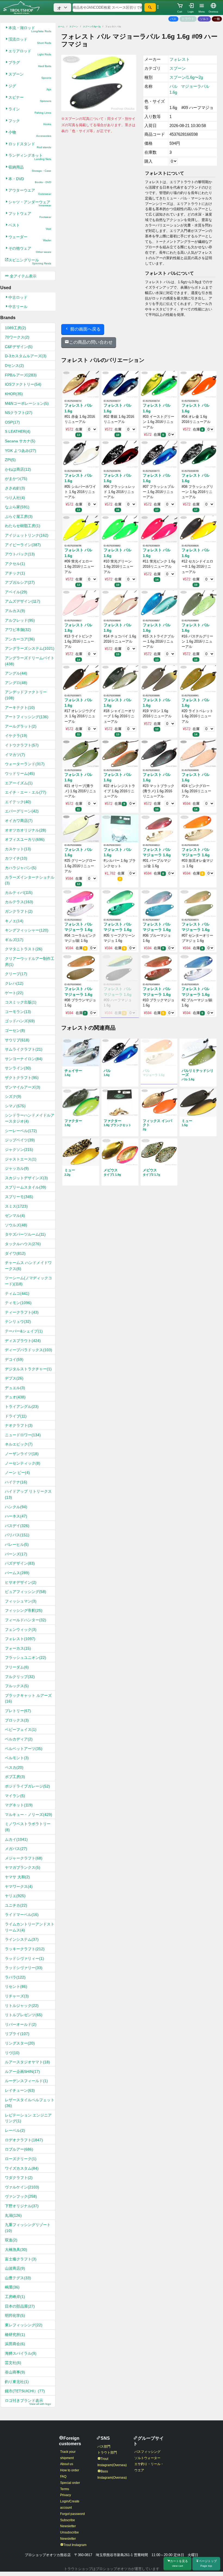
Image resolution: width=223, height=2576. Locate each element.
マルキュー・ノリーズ (29, 1815)
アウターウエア (30, 192)
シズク (13, 1096)
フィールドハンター (26, 1620)
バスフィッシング (147, 2452)
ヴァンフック (21, 2196)
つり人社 (15, 498)
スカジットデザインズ (26, 1178)
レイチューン (20, 2090)
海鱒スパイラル (21, 2353)
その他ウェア (30, 250)
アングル (16, 673)
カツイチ (16, 858)
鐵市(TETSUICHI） (25, 2391)
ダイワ (15, 1253)
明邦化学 (15, 2315)
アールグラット (21, 726)
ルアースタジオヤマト (27, 2062)
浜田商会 (15, 2344)
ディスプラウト (23, 1341)
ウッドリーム (20, 773)
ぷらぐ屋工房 (19, 516)
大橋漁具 (16, 2250)
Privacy (66, 2495)
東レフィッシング (24, 2325)
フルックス (17, 1686)
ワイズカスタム (22, 2168)
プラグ (30, 64)
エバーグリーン (22, 811)
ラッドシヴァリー (24, 1968)
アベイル (16, 592)
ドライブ (16, 1416)
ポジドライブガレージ (27, 1786)
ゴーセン (15, 1030)
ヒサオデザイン (21, 1582)
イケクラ (16, 736)
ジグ (30, 87)
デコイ (14, 1359)
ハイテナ (16, 1482)
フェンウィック (21, 1629)
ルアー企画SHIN (22, 2072)
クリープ (16, 974)
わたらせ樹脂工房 (23, 526)
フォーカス (18, 1648)
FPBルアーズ (21, 375)
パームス (17, 1573)
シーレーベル (21, 1131)
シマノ (15, 1106)
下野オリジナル (22, 2206)
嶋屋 (12, 2287)
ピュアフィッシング (26, 1592)
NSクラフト (19, 413)
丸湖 (13, 2215)
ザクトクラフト (22, 1078)
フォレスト (20, 1639)
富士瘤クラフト (21, 2259)
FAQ (63, 2477)
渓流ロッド (30, 41)
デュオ (15, 1397)
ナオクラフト (19, 1425)
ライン (30, 111)
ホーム (61, 27)
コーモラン (18, 1012)
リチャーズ (17, 1996)
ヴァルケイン (22, 2187)
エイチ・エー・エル (26, 792)
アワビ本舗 (18, 630)
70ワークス (17, 337)
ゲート (14, 993)
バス (173, 19)
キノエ (14, 921)
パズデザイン (20, 1563)
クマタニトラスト (24, 949)
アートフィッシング (27, 717)
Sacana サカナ (20, 441)
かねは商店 (18, 469)
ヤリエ (15, 1896)
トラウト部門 (107, 2453)
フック (30, 122)
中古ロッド (18, 297)
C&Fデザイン (19, 347)
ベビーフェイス (21, 1730)
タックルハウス (23, 1244)
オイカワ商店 (19, 821)
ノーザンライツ (22, 1454)
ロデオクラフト (24, 2140)
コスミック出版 (21, 1002)
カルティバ (19, 893)
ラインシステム (22, 1939)
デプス (14, 1378)
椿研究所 (15, 2335)
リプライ (17, 2034)
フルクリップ (20, 1677)
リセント (16, 1987)
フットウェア (30, 215)
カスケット (18, 849)
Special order (70, 2483)
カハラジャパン (21, 868)
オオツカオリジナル (26, 830)
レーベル (15, 2130)
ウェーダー (30, 238)
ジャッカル (17, 1168)
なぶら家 (17, 507)
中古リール (18, 307)
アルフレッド (20, 620)
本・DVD (30, 180)
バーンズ (16, 1554)
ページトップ (208, 2563)
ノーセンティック (23, 1463)
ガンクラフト (19, 911)
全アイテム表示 (23, 276)
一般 (217, 19)
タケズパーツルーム (25, 1234)
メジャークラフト (24, 1858)
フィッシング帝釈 (24, 1610)
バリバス (17, 1535)
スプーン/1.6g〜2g (92, 27)
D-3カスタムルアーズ (26, 356)
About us (67, 2464)
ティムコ (17, 1293)
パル (174, 86)
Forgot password (72, 2514)
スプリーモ (19, 1197)
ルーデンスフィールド (26, 2081)
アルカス (15, 611)
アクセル (15, 564)
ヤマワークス (19, 1886)
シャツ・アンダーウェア (30, 203)
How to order (70, 2470)
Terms (65, 2489)
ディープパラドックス (29, 1350)
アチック (15, 573)
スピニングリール (30, 261)
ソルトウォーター (147, 2458)
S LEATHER (18, 431)
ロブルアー (19, 2149)
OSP (12, 422)
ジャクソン (19, 1150)
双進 (11, 2240)
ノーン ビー (17, 1473)
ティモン (18, 1303)
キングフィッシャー (27, 930)
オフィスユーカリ (25, 839)
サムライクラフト (24, 1049)
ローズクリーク (21, 2159)
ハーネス (16, 1516)
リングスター (20, 2043)
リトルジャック (22, 2006)
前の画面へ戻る (85, 329)
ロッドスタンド (30, 145)
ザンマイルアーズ (23, 1087)
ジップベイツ (20, 1140)
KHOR (14, 394)
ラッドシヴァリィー (24, 1958)
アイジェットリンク (27, 535)
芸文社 (13, 2363)
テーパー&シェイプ (24, 1331)
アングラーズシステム (30, 648)
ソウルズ (16, 1225)
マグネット (19, 1805)
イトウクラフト (22, 745)
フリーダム (17, 1667)
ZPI (10, 460)
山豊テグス (18, 2278)
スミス (16, 1206)
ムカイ (16, 1839)
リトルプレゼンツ (24, 2015)
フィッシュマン (21, 1601)
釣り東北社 (17, 2382)
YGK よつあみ (21, 451)
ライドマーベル (22, 1915)
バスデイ (17, 1526)
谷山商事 (15, 2372)
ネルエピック (19, 1444)
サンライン (18, 1068)
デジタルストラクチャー (28, 1369)
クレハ (14, 983)
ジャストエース (21, 1159)
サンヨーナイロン (24, 1059)
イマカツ (15, 755)
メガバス (16, 1849)
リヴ (12, 2053)
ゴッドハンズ (20, 1021)
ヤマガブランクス (23, 1867)
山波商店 (15, 2268)
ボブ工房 (15, 1777)
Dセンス (14, 365)
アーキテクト (20, 708)
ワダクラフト (19, 2178)
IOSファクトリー (23, 384)
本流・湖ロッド (30, 29)
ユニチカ (16, 1905)
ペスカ (14, 1767)
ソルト (204, 19)
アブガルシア (20, 582)
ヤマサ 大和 (17, 1877)
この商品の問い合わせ (91, 342)
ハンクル (16, 1507)
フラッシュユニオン (26, 1658)
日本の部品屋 (20, 2306)
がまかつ (16, 479)
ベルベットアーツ (24, 1749)
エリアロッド (30, 52)
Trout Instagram (75, 2545)
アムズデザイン (23, 601)
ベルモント (17, 1758)
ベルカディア (19, 1739)
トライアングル (22, 1407)
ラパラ (15, 1977)
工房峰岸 (15, 2297)
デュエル (15, 1388)
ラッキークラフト (25, 1949)
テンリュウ (18, 1322)
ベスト (30, 227)
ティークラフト (22, 1312)
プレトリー (18, 1711)
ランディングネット (30, 157)
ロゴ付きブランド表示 (28, 2402)
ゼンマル (15, 1216)
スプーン (30, 76)
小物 (30, 134)
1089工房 (16, 328)
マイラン (15, 1796)
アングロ (16, 683)
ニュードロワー (23, 1435)
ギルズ (14, 940)
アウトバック (20, 554)
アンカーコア (20, 639)
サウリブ (17, 1040)
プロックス (17, 1720)
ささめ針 (15, 488)
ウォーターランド (25, 764)
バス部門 (104, 2447)
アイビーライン (23, 545)
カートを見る (179, 2563)
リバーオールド (21, 2024)
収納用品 (30, 169)
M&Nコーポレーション (27, 403)
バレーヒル (17, 1544)
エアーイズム (19, 783)
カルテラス (19, 902)
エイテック (18, 802)
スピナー (30, 99)
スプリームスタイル (26, 1187)
